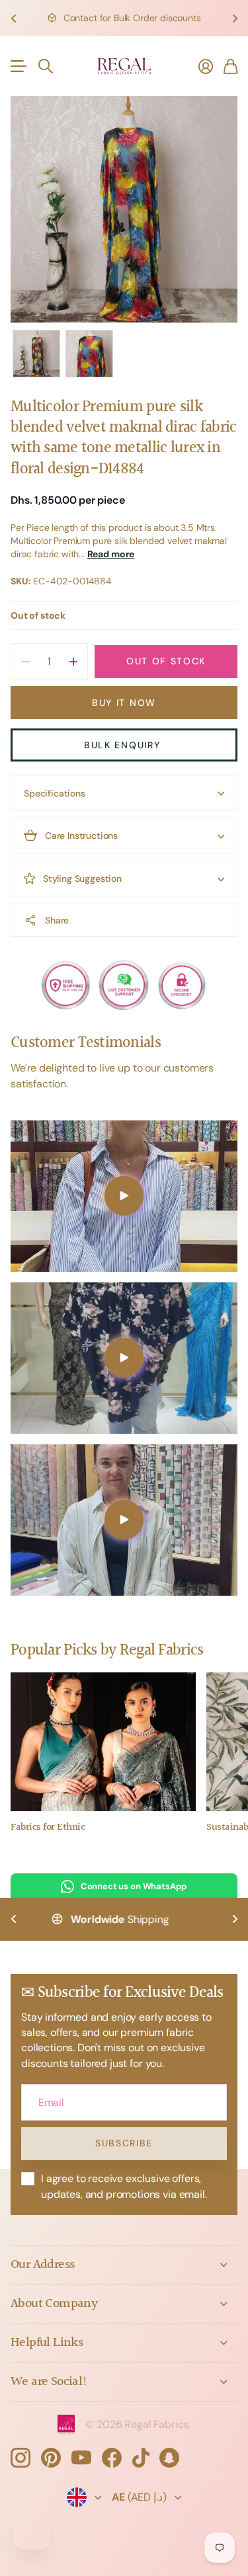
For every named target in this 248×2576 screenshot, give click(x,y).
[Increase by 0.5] (73, 661)
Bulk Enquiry (124, 745)
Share (57, 920)
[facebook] (112, 2458)
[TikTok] (141, 2458)
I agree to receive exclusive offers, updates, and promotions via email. (124, 2186)
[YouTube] (81, 2458)
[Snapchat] (169, 2458)
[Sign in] (206, 66)
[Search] (46, 66)
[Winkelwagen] (230, 66)
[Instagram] (21, 2458)
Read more (111, 554)
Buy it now (124, 703)
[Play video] (124, 1196)
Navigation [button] (18, 66)
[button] (13, 18)
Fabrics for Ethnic (48, 1827)
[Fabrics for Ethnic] (103, 1742)
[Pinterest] (51, 2458)
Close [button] (124, 2265)
